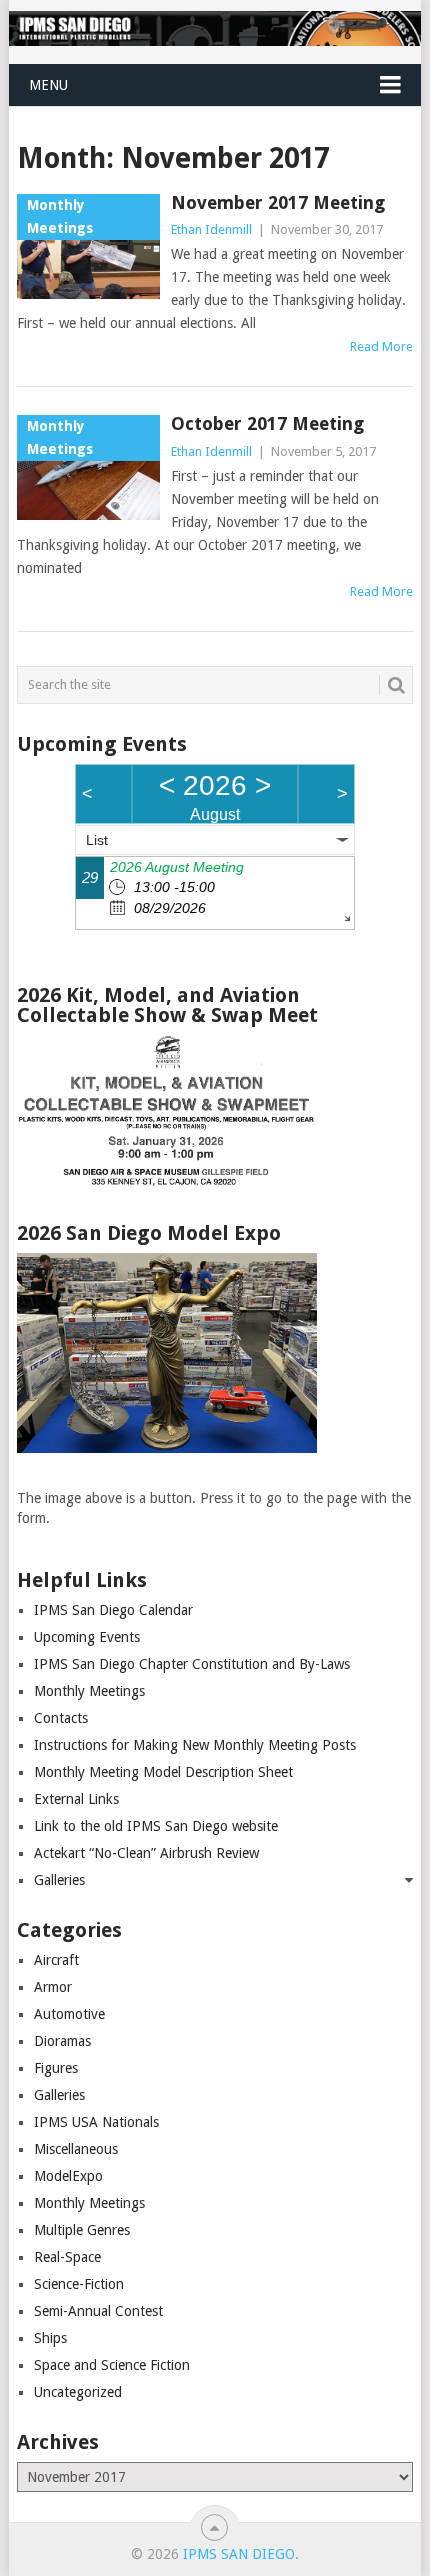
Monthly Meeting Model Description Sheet (163, 1772)
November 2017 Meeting (278, 202)
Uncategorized (78, 2392)
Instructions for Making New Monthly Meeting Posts (195, 1745)
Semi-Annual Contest (98, 2311)
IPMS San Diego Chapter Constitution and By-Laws (192, 1664)
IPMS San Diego (239, 2554)
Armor (53, 1987)
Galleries (59, 1880)
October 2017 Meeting (267, 423)
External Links (76, 1799)
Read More (381, 346)
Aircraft (56, 1960)
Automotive (69, 2014)
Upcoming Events (87, 1637)
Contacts (61, 1718)
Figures (56, 2068)
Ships (50, 2338)
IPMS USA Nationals (96, 2122)
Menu (48, 85)
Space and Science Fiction (112, 2365)
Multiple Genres (82, 2230)
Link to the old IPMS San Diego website (156, 1826)
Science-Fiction (79, 2284)
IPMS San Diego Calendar (113, 1610)
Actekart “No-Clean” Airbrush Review (146, 1853)
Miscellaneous (76, 2149)
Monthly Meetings (89, 1691)
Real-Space (67, 2257)
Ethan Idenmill (211, 229)
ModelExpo (68, 2176)
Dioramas (62, 2041)
